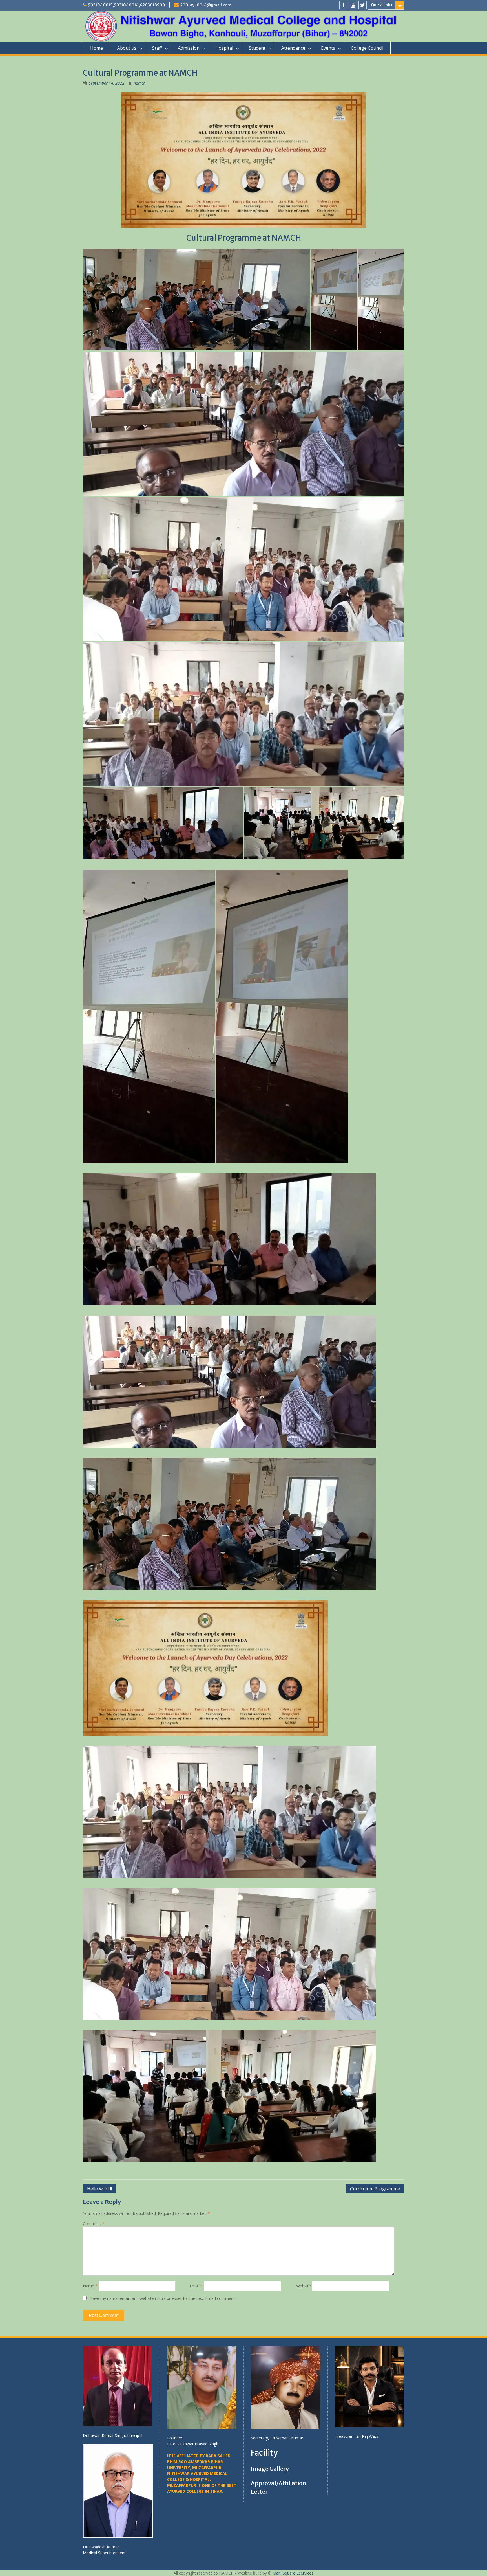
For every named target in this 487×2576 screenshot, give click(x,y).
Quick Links (382, 5)
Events (328, 48)
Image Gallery (270, 2469)
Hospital (224, 48)
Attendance (293, 48)
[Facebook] (343, 5)
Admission (189, 48)
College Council (367, 48)
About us (127, 48)
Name (90, 2286)
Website (304, 2286)
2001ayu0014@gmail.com (206, 5)
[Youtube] (353, 5)
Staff (157, 48)
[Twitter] (363, 5)
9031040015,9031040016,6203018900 (127, 5)
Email (196, 2286)
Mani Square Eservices (293, 2573)
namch (140, 83)
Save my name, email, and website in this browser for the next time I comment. (163, 2298)
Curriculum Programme (375, 2189)
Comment (94, 2223)
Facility (264, 2453)
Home (97, 48)
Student (257, 48)
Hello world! (99, 2189)
